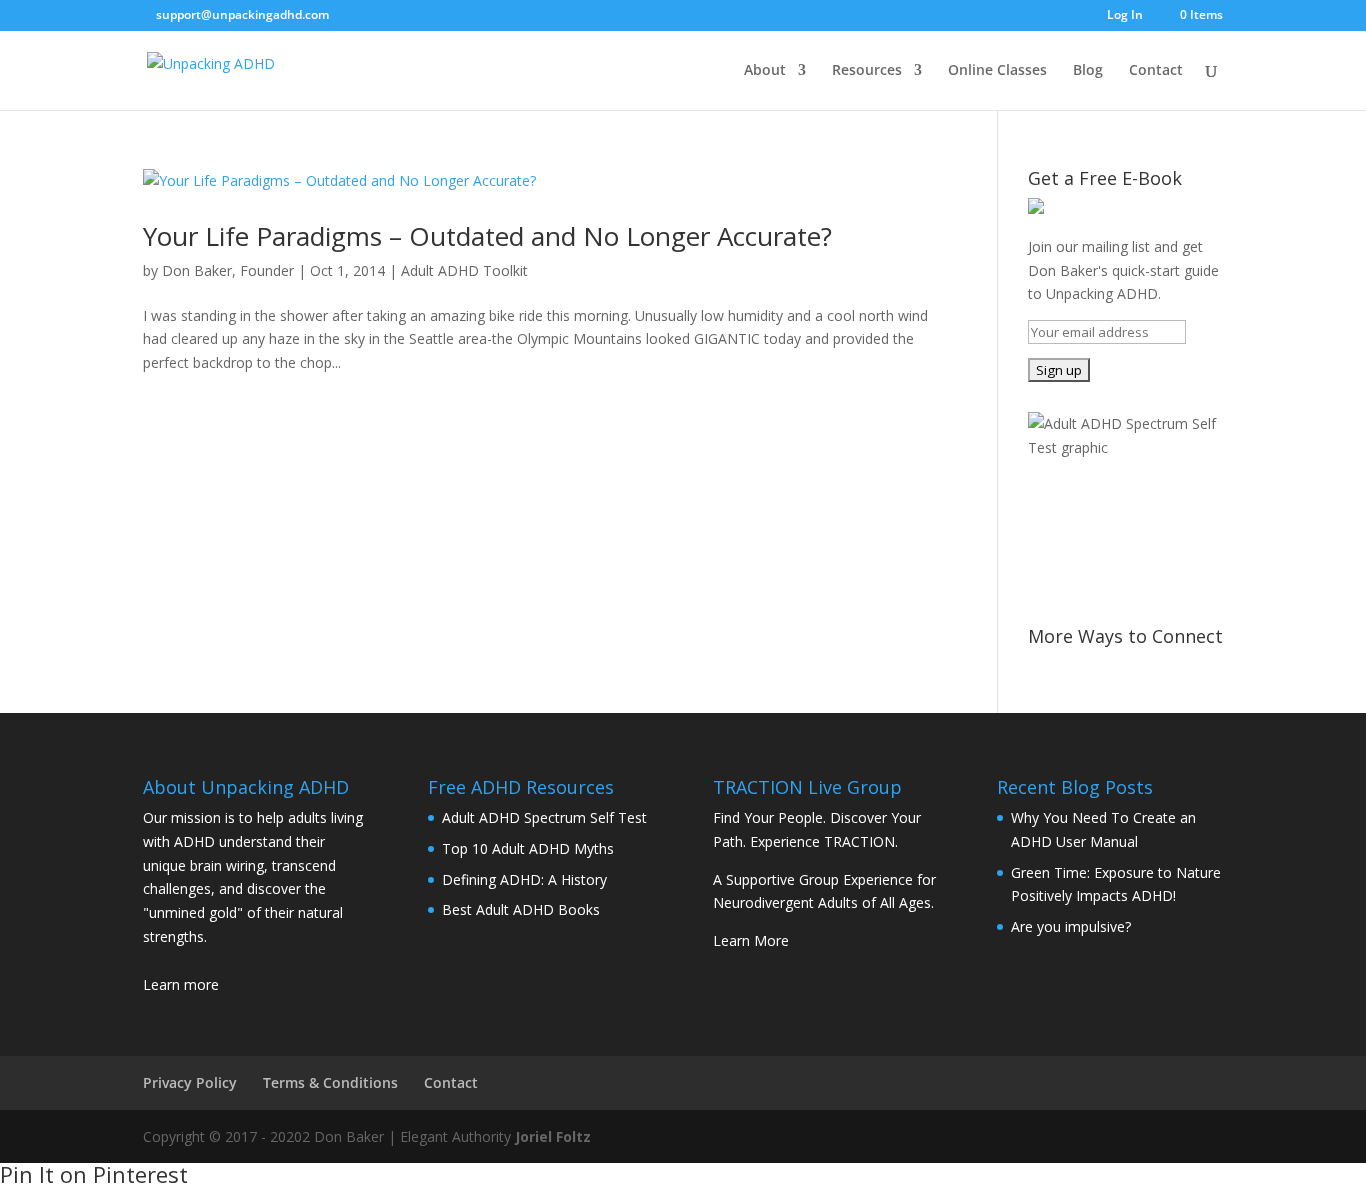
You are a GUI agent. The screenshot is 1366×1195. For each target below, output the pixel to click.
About (765, 71)
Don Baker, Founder (228, 270)
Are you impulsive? (1071, 926)
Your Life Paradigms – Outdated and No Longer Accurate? (487, 236)
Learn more (181, 984)
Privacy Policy (190, 1082)
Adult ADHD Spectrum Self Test (544, 817)
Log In (1125, 16)
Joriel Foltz (553, 1136)
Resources (867, 71)
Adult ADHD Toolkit (464, 270)
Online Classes (997, 71)
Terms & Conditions (330, 1082)
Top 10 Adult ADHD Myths (528, 848)
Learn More (751, 940)
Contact (1156, 71)
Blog (1088, 71)
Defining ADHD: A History (524, 879)
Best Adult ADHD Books (521, 909)
